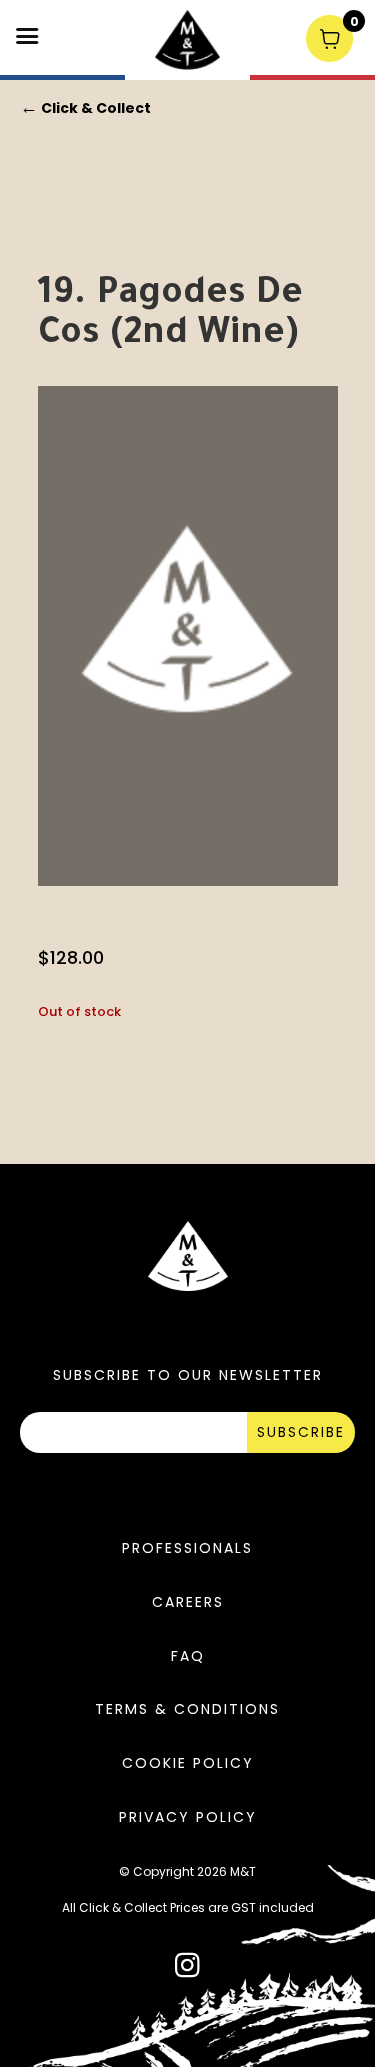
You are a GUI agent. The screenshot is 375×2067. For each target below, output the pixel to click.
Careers (188, 1602)
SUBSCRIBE (301, 1432)
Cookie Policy (188, 1763)
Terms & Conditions (187, 1709)
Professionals (187, 1548)
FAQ (188, 1656)
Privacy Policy (188, 1817)
